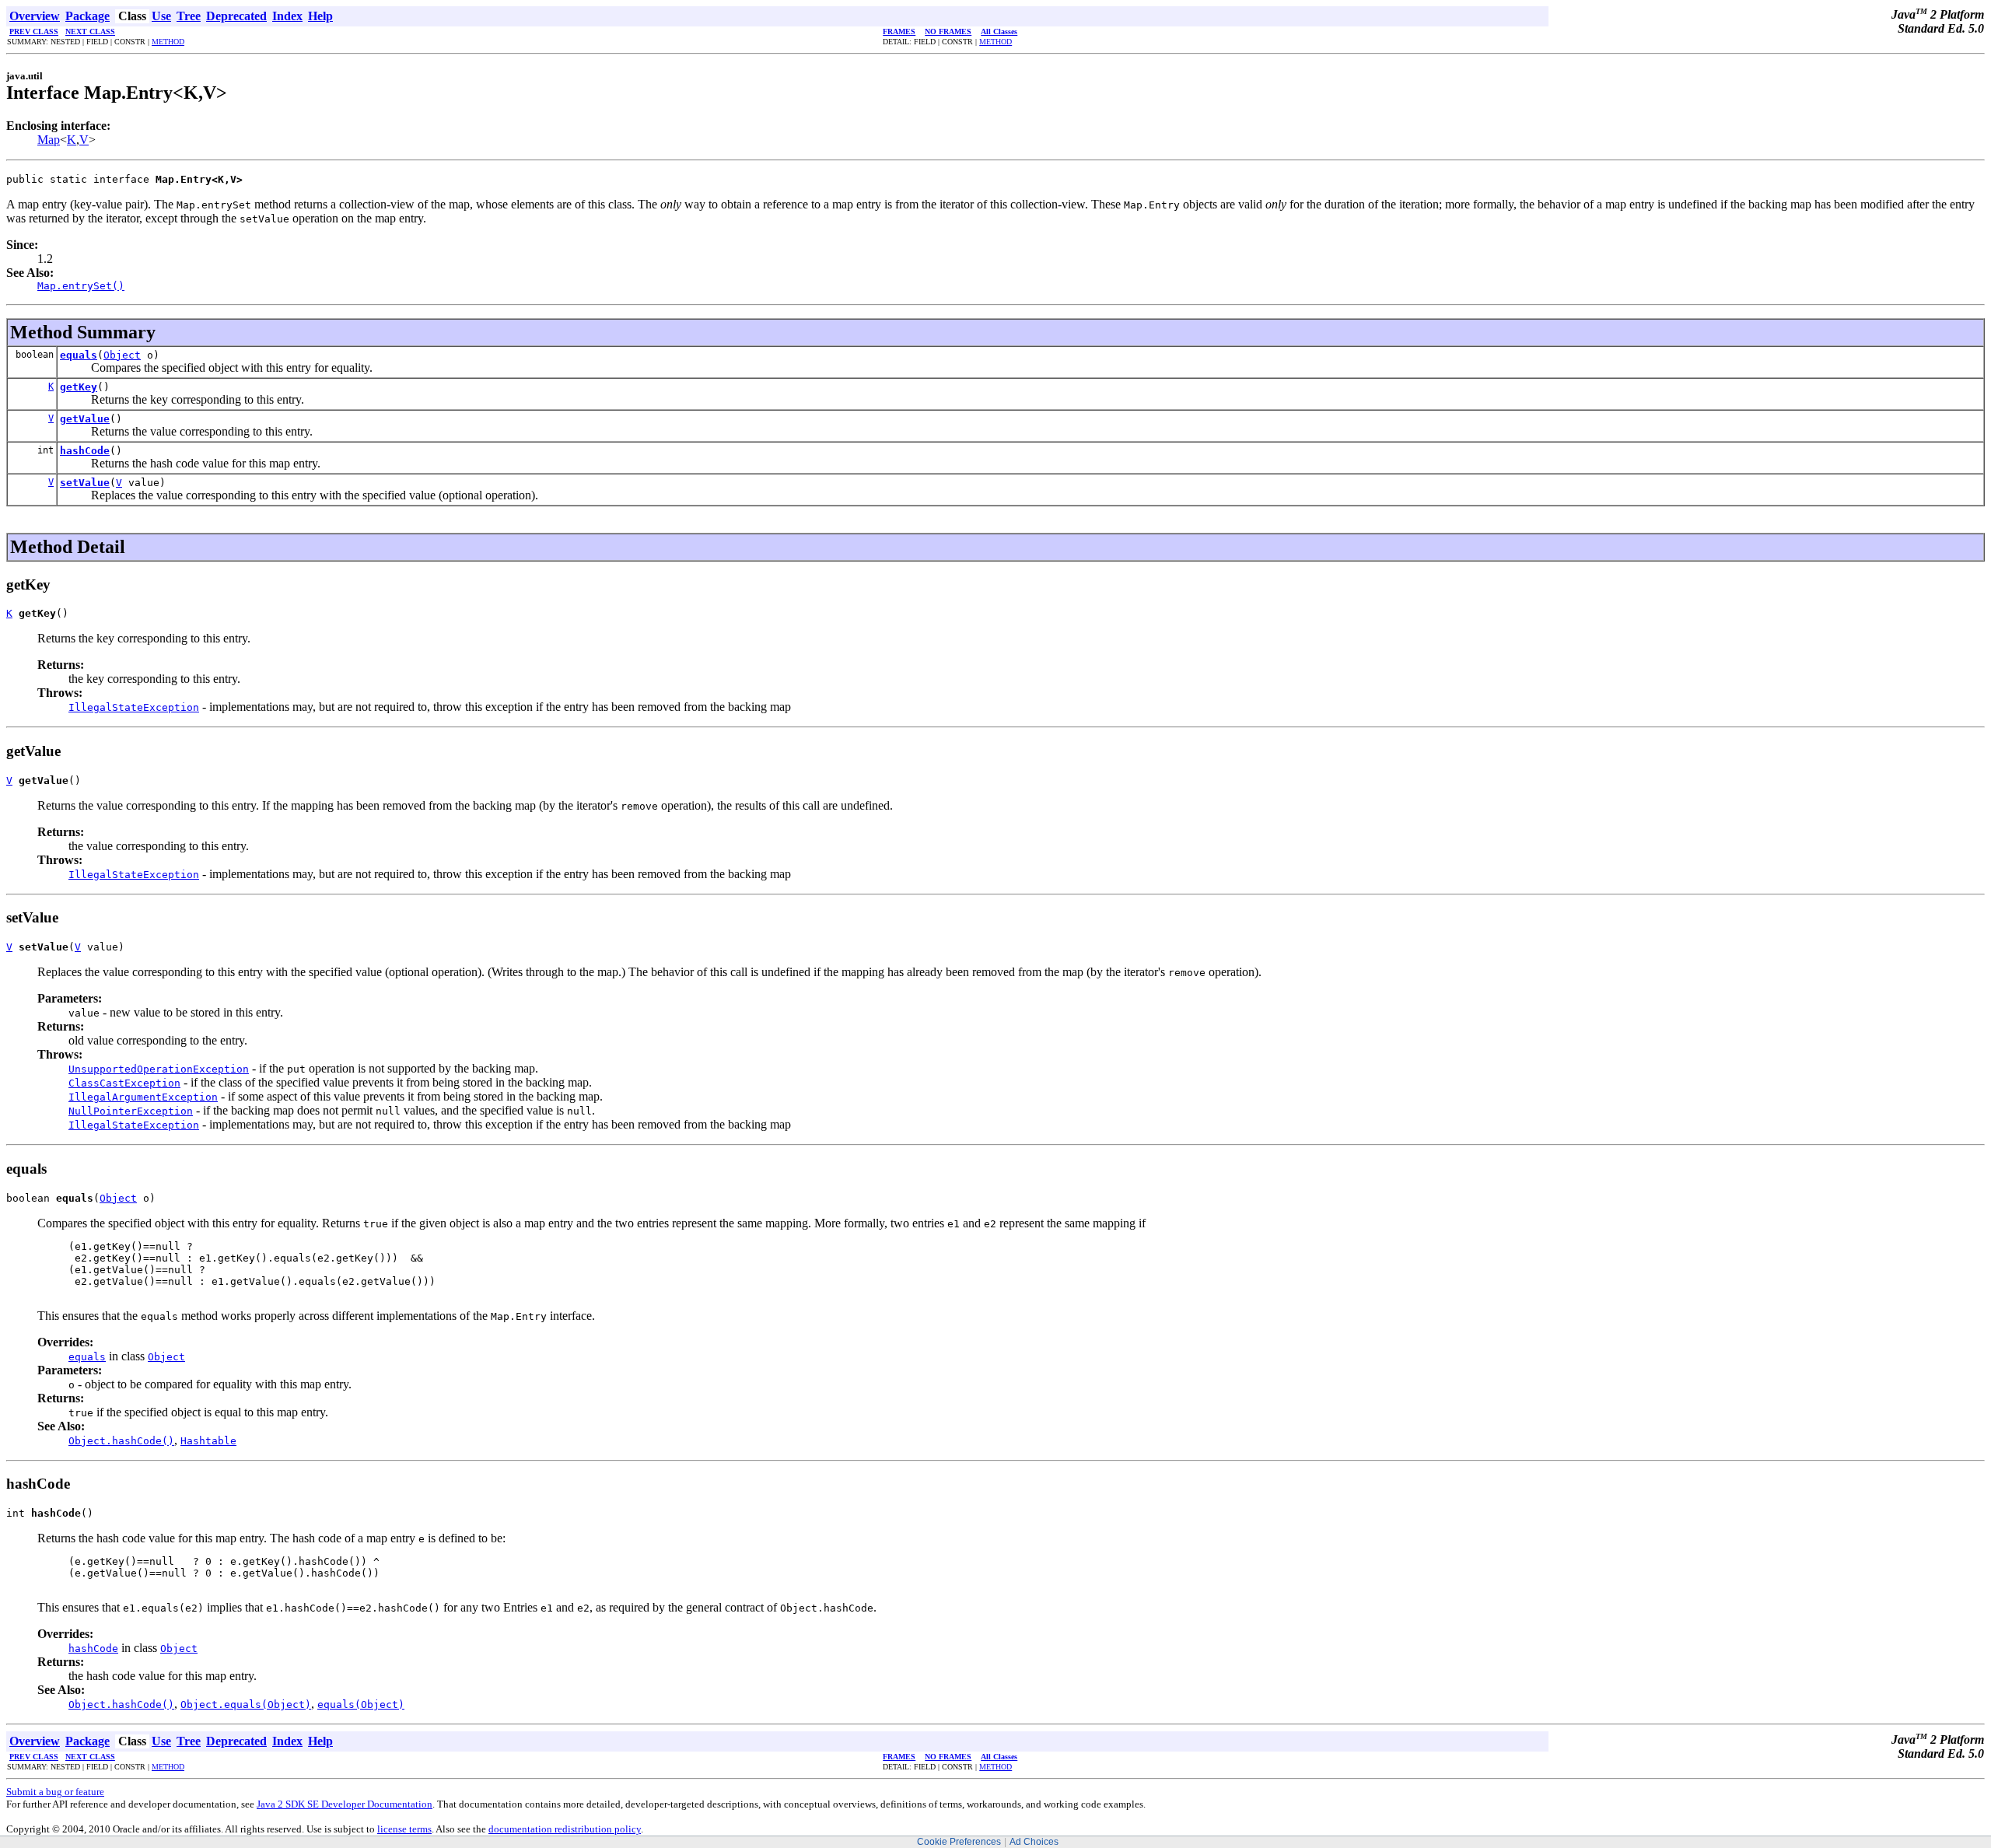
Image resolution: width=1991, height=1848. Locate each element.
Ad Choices (1034, 1842)
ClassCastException (124, 1083)
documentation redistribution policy (565, 1829)
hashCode (85, 451)
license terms (404, 1829)
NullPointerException (131, 1111)
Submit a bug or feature (55, 1792)
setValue (85, 483)
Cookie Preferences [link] (959, 1842)
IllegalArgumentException (143, 1097)
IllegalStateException (134, 707)
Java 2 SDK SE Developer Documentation (345, 1804)
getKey (79, 387)
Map (49, 140)
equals (79, 355)
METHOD (168, 42)
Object (122, 355)
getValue (85, 419)
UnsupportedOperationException (159, 1069)
